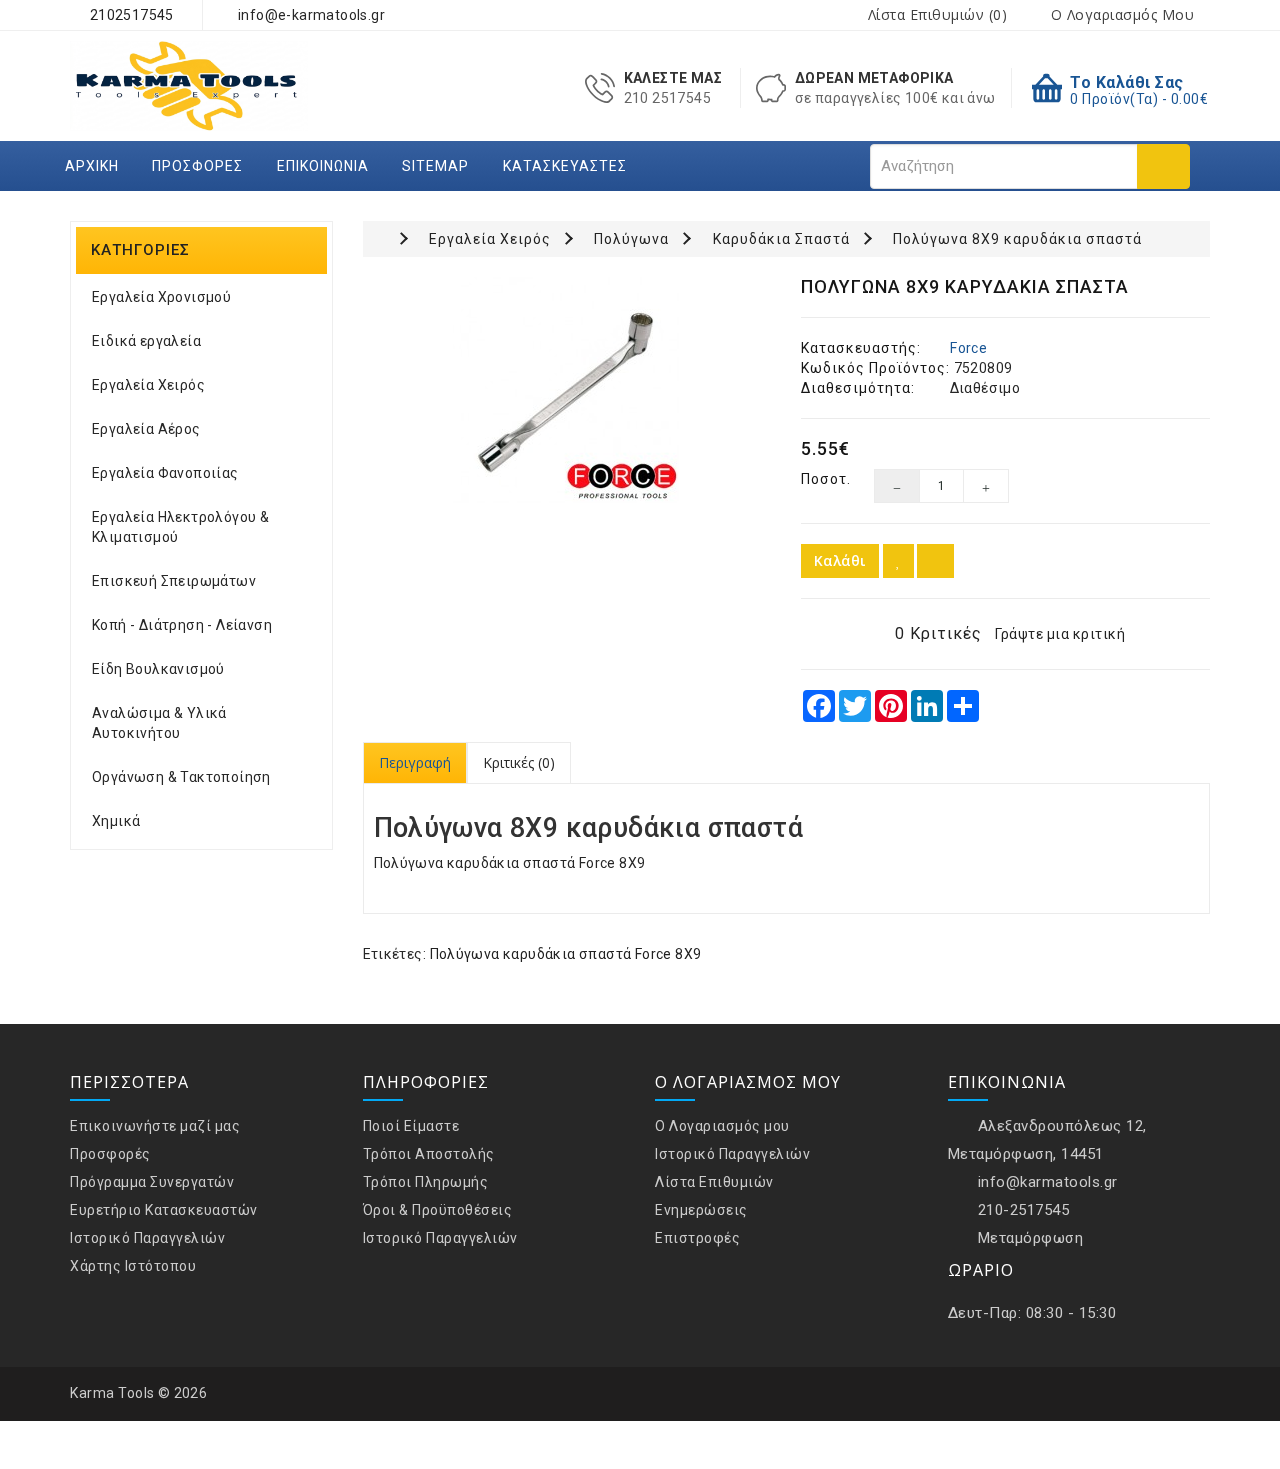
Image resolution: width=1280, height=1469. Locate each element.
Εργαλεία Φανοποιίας (165, 473)
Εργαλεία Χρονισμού (161, 297)
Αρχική (92, 166)
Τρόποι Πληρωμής (426, 1182)
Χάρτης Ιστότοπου (133, 1266)
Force (968, 348)
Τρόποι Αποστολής (429, 1154)
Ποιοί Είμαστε (411, 1126)
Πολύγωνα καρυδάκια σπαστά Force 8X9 (566, 954)
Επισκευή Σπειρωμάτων (174, 581)
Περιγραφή (415, 762)
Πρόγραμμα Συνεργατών (152, 1182)
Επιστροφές (697, 1238)
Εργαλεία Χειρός (148, 385)
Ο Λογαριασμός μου (722, 1126)
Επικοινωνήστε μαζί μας (155, 1126)
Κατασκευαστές (565, 166)
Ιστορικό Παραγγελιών (147, 1238)
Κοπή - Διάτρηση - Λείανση (182, 625)
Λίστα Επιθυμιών (714, 1182)
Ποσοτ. (822, 479)
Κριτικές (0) (519, 762)
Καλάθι (840, 560)
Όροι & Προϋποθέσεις (438, 1210)
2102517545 (129, 15)
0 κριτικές (938, 633)
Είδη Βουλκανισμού (158, 669)
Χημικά (116, 821)
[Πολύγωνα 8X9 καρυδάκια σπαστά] (567, 391)
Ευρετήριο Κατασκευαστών (164, 1210)
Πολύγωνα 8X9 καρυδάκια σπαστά (1017, 239)
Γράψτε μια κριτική (1060, 634)
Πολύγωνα (631, 239)
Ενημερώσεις (701, 1210)
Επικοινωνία (323, 166)
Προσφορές (197, 166)
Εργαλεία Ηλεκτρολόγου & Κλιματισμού (180, 527)
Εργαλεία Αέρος (146, 429)
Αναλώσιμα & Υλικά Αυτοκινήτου (159, 723)
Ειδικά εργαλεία (146, 341)
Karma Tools (112, 1393)
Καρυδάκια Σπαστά (781, 239)
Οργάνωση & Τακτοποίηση (181, 777)
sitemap (435, 166)
